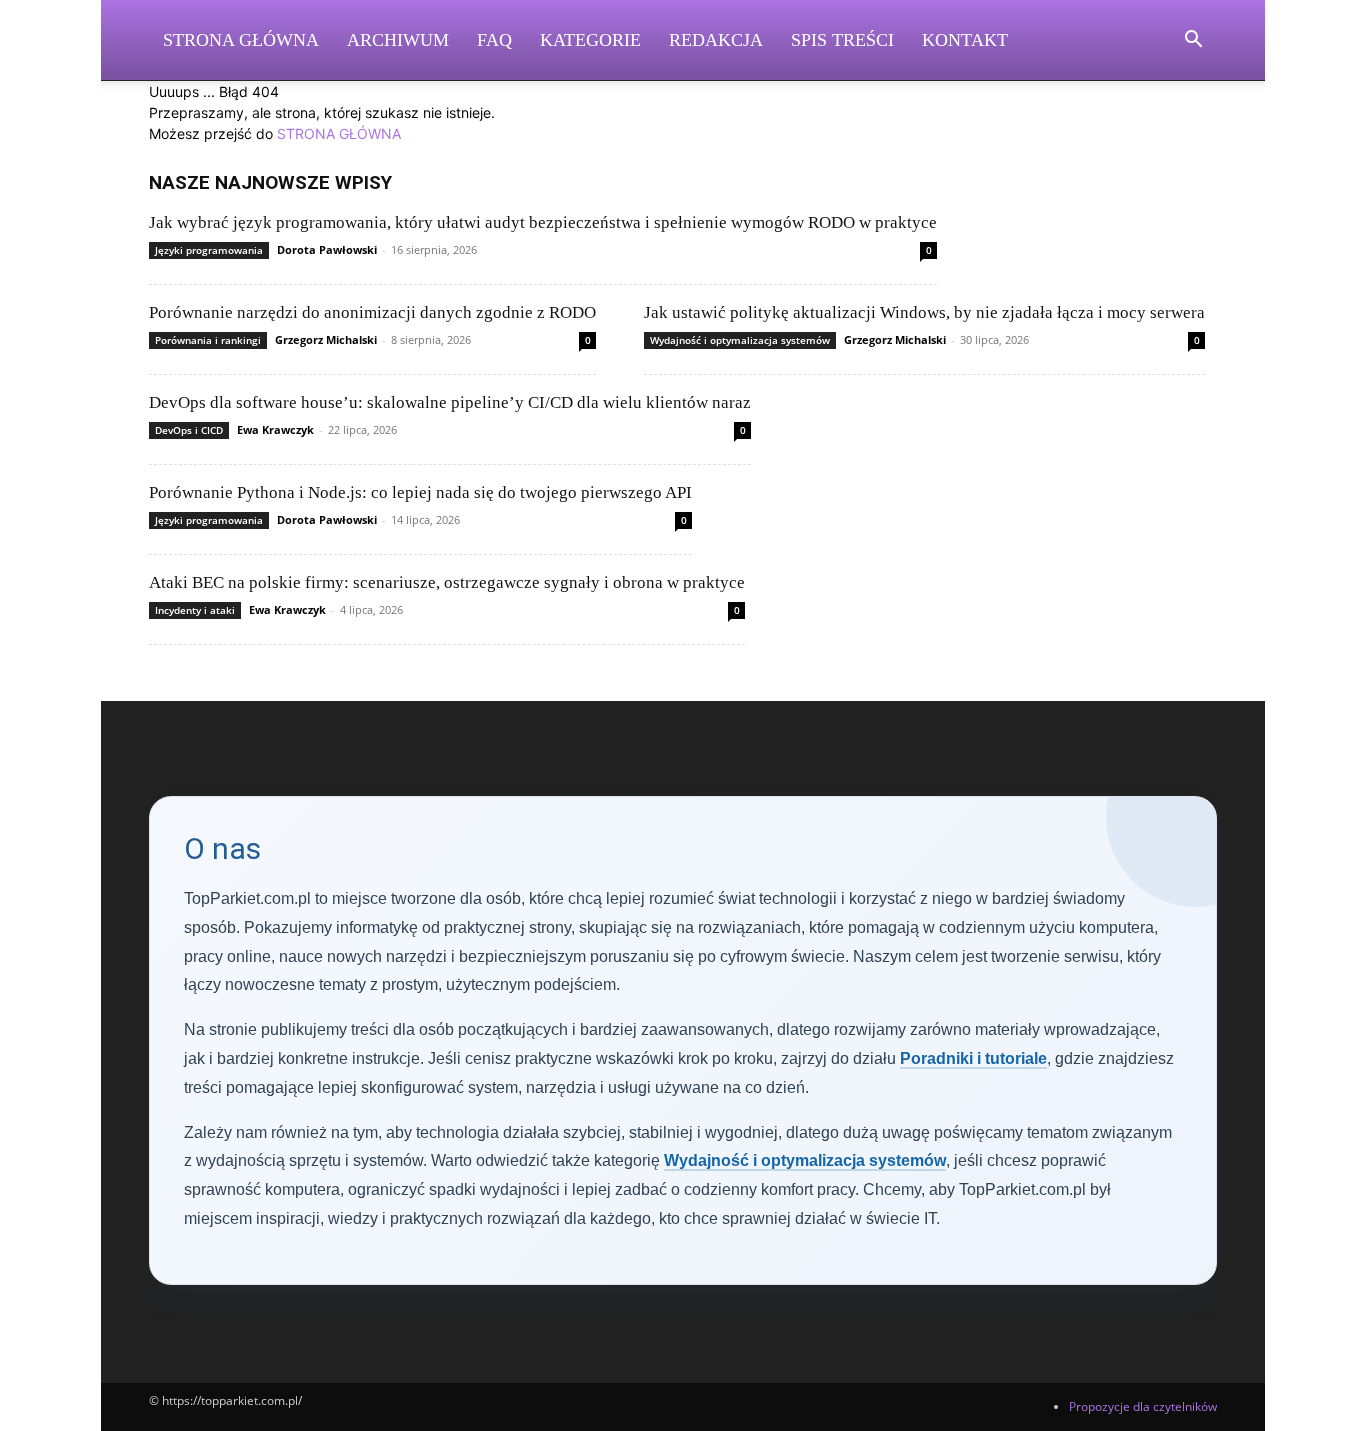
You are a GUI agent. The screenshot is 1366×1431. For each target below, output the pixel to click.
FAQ (494, 40)
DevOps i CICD (189, 430)
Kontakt (965, 40)
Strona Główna (241, 40)
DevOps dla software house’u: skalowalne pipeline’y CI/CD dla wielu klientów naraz (450, 402)
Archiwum (398, 40)
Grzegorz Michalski (326, 339)
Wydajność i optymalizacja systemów (740, 340)
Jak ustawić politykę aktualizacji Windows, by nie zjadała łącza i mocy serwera (924, 312)
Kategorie (590, 40)
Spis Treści (842, 40)
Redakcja (716, 40)
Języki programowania (209, 250)
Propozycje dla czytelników (1143, 1406)
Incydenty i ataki (195, 610)
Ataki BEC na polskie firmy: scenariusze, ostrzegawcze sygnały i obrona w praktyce (447, 582)
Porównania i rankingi (208, 340)
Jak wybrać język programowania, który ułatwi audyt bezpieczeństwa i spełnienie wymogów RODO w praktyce (543, 222)
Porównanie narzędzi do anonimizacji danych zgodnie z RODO (372, 312)
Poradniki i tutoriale (973, 1058)
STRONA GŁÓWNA (339, 133)
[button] (1193, 41)
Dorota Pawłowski (327, 249)
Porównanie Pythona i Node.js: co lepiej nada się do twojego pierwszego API (420, 492)
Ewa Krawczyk (275, 429)
